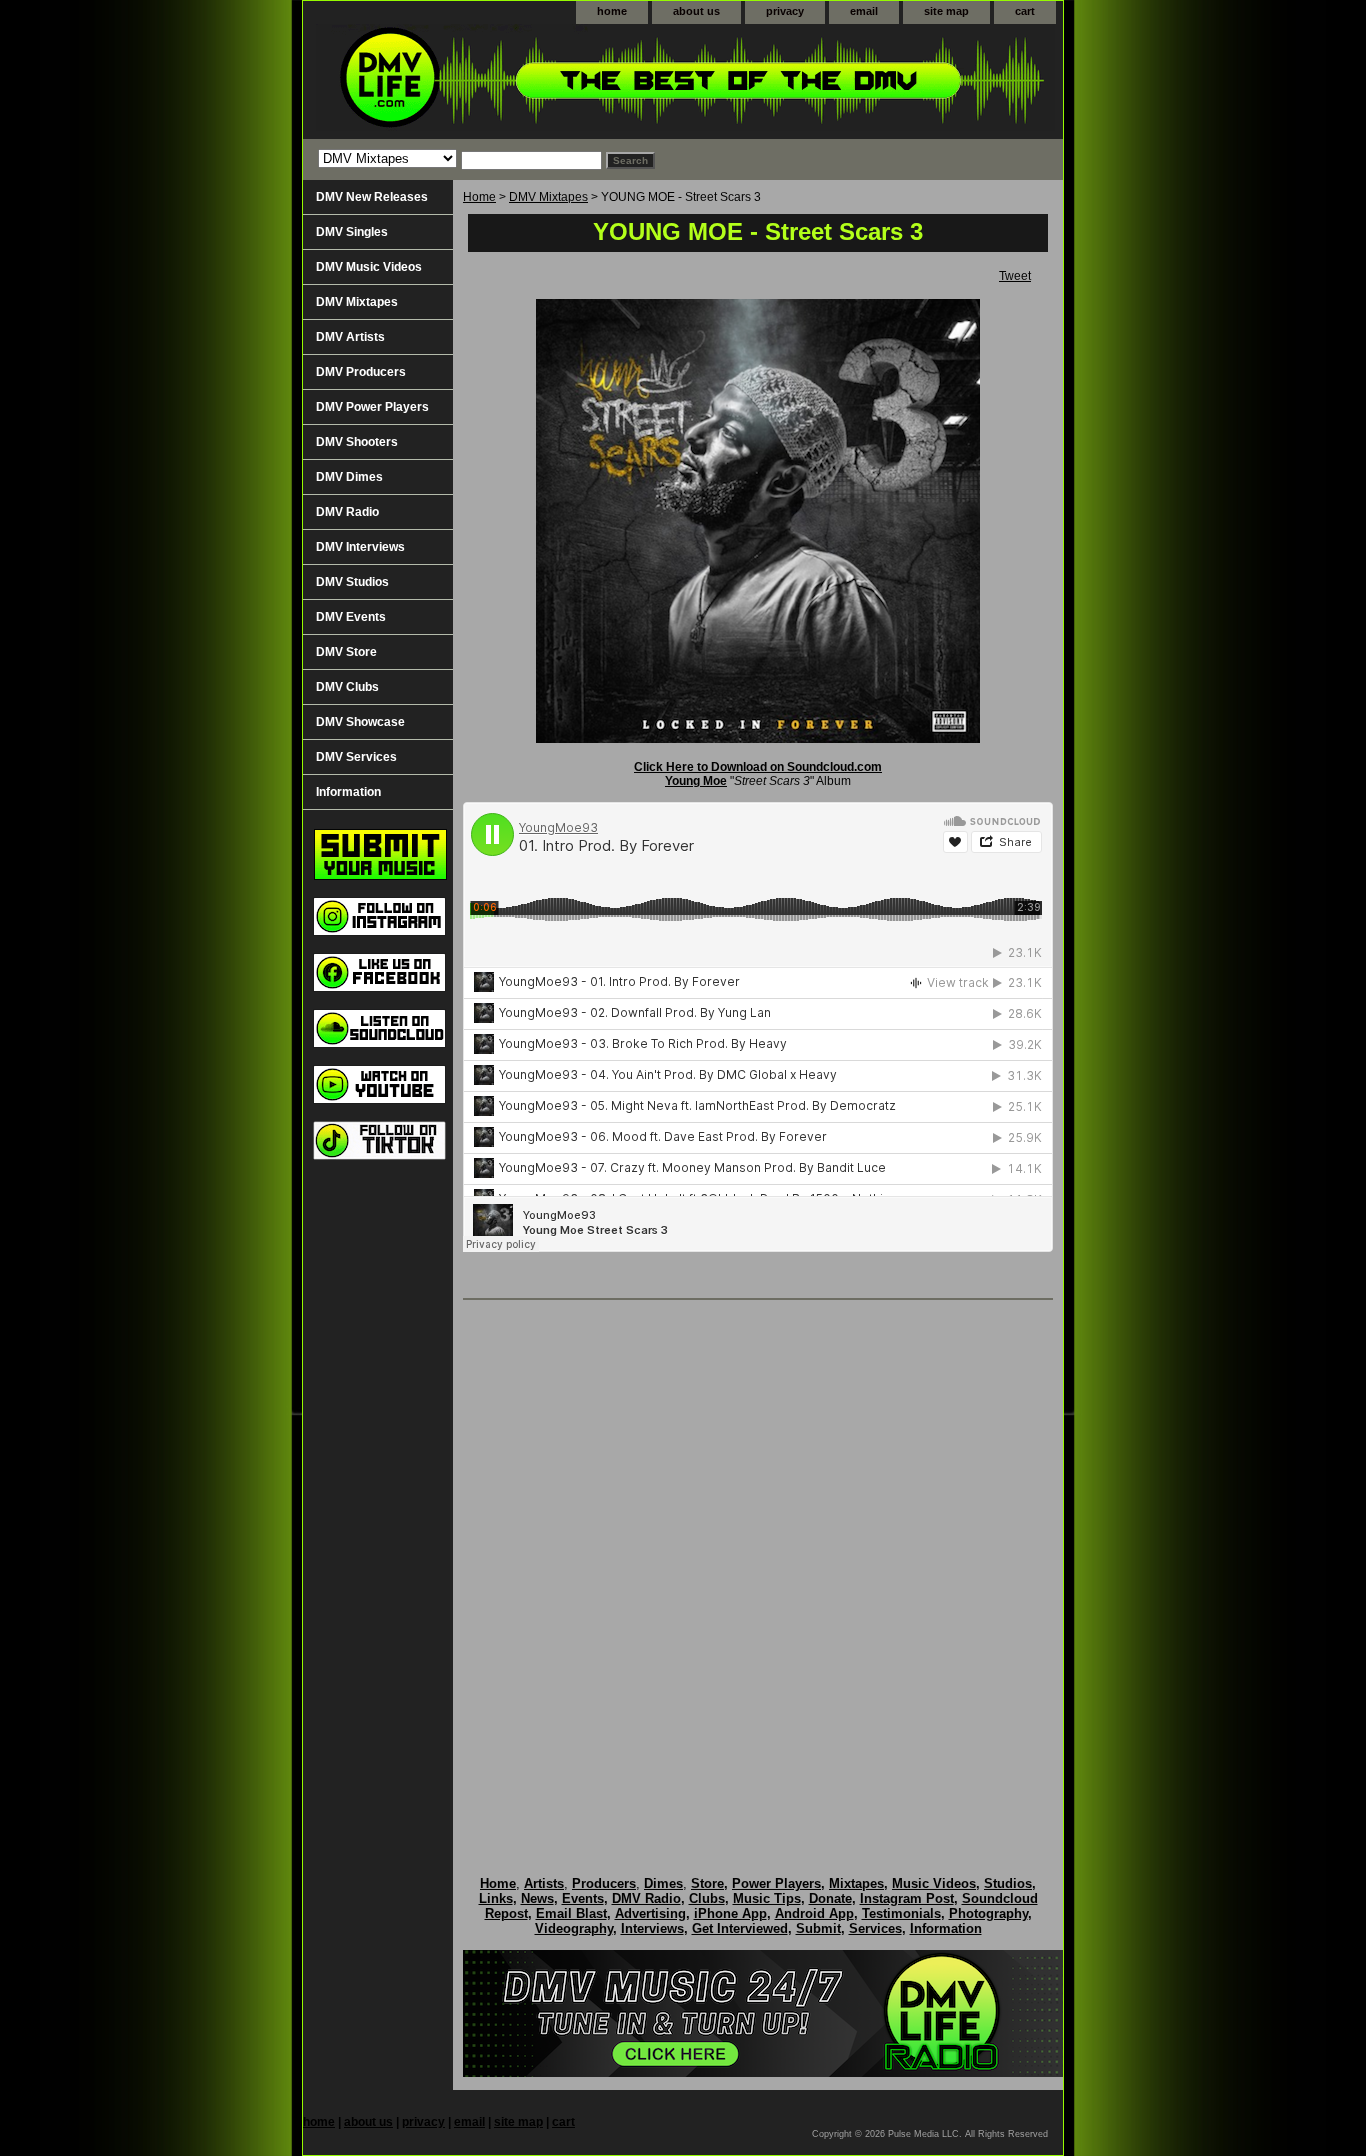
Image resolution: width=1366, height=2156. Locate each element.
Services (875, 1928)
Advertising (650, 1913)
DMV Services (356, 757)
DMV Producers (361, 372)
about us (696, 11)
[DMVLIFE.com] (553, 81)
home (612, 11)
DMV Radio (347, 512)
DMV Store (346, 652)
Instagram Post (907, 1898)
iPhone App (730, 1913)
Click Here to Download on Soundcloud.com (758, 767)
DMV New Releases (372, 197)
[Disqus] (758, 1567)
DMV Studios (352, 582)
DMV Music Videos (369, 267)
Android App (814, 1913)
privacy (785, 11)
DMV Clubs (347, 687)
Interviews (652, 1928)
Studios (1008, 1883)
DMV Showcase (360, 722)
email (864, 11)
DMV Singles (352, 232)
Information (348, 792)
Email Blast (571, 1913)
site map (946, 11)
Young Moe (696, 781)
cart (1025, 11)
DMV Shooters (357, 442)
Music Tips (767, 1898)
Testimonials (901, 1913)
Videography (574, 1928)
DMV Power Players (372, 407)
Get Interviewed (740, 1928)
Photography (988, 1913)
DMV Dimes (349, 477)
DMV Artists (350, 337)
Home (479, 197)
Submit (818, 1928)
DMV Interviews (360, 547)
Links (496, 1898)
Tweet (1015, 276)
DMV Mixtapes (548, 197)
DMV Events (351, 617)
